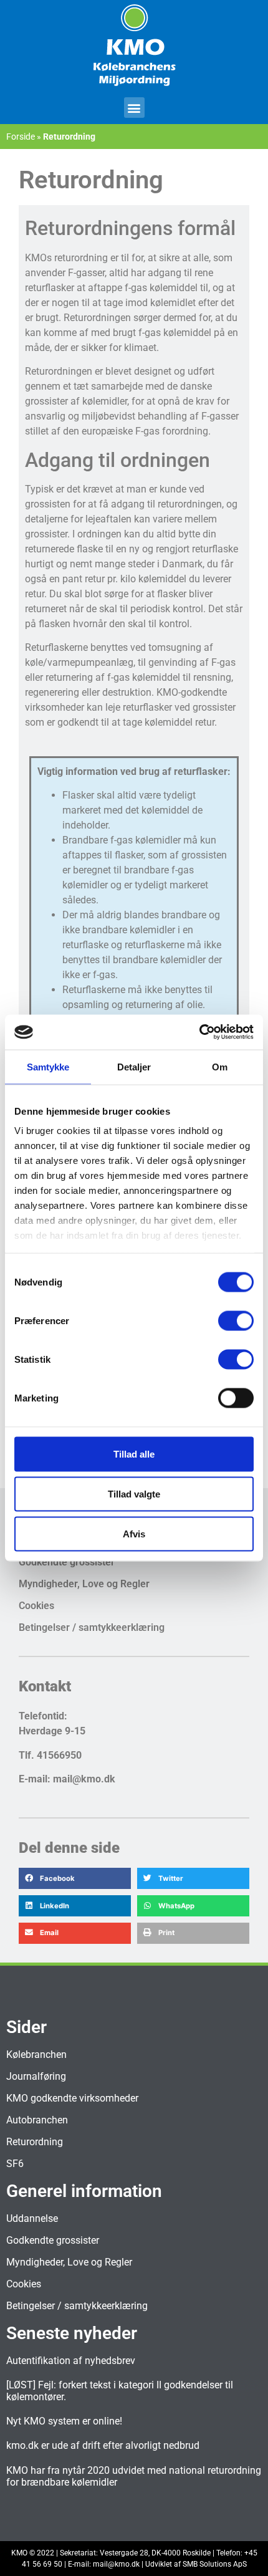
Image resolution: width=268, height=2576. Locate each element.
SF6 (15, 2164)
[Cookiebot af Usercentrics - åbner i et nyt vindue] (199, 1032)
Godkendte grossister (67, 1562)
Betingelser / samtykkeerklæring (92, 1627)
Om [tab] (220, 1066)
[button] (134, 108)
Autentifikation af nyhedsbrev (71, 2361)
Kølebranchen (36, 2055)
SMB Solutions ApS (215, 2564)
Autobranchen (37, 2120)
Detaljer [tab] (134, 1066)
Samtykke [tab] (48, 1066)
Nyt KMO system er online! (64, 2421)
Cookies (36, 1606)
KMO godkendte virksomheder (72, 2098)
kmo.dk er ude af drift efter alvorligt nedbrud (103, 2445)
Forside (21, 137)
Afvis (134, 1533)
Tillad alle (134, 1454)
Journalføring (36, 2076)
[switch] (236, 1320)
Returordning (35, 2142)
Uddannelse (32, 2218)
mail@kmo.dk (116, 2564)
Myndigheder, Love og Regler (84, 1584)
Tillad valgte (134, 1493)
